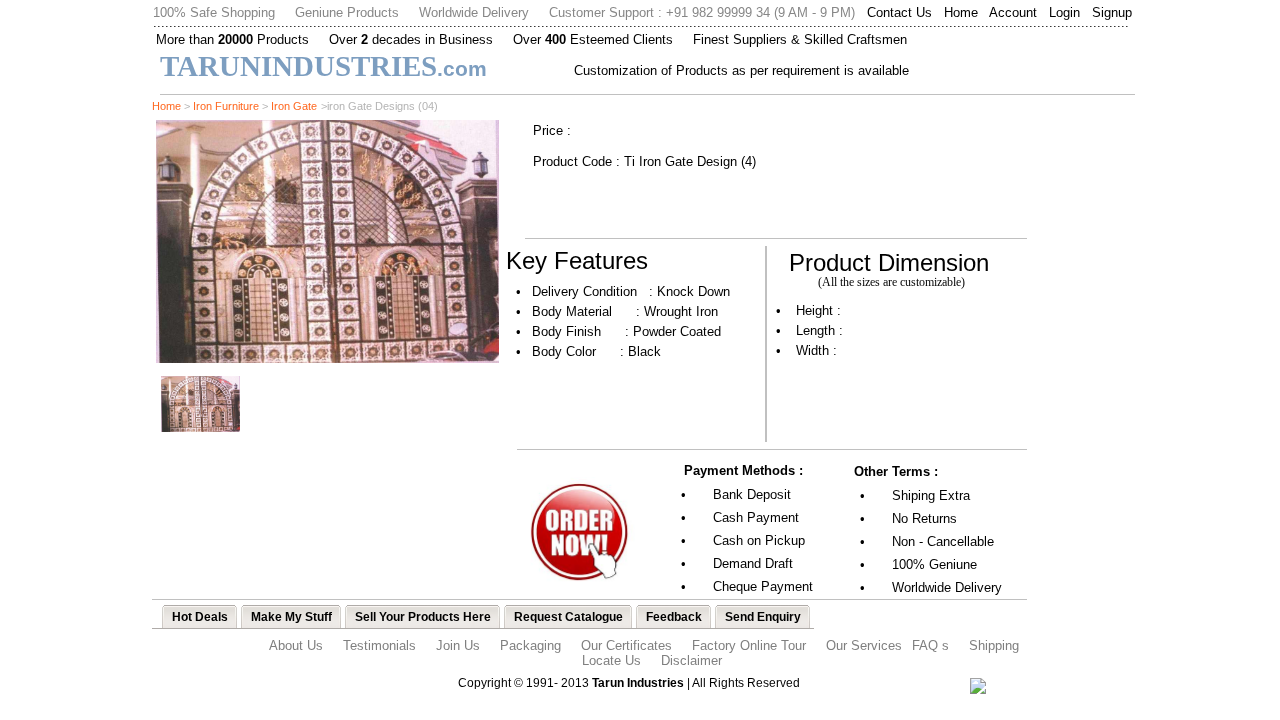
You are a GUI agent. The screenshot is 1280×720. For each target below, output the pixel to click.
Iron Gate (294, 106)
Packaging (530, 645)
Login (1064, 12)
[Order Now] (579, 583)
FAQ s (930, 645)
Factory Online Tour (749, 645)
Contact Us (899, 12)
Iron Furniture (226, 106)
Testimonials (379, 645)
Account (1013, 12)
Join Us (458, 645)
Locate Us (611, 660)
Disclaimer (691, 660)
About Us (296, 645)
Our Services (864, 645)
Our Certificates (626, 645)
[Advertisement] (1090, 397)
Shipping (994, 645)
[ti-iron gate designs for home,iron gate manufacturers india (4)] (327, 357)
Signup (1112, 12)
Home (961, 12)
